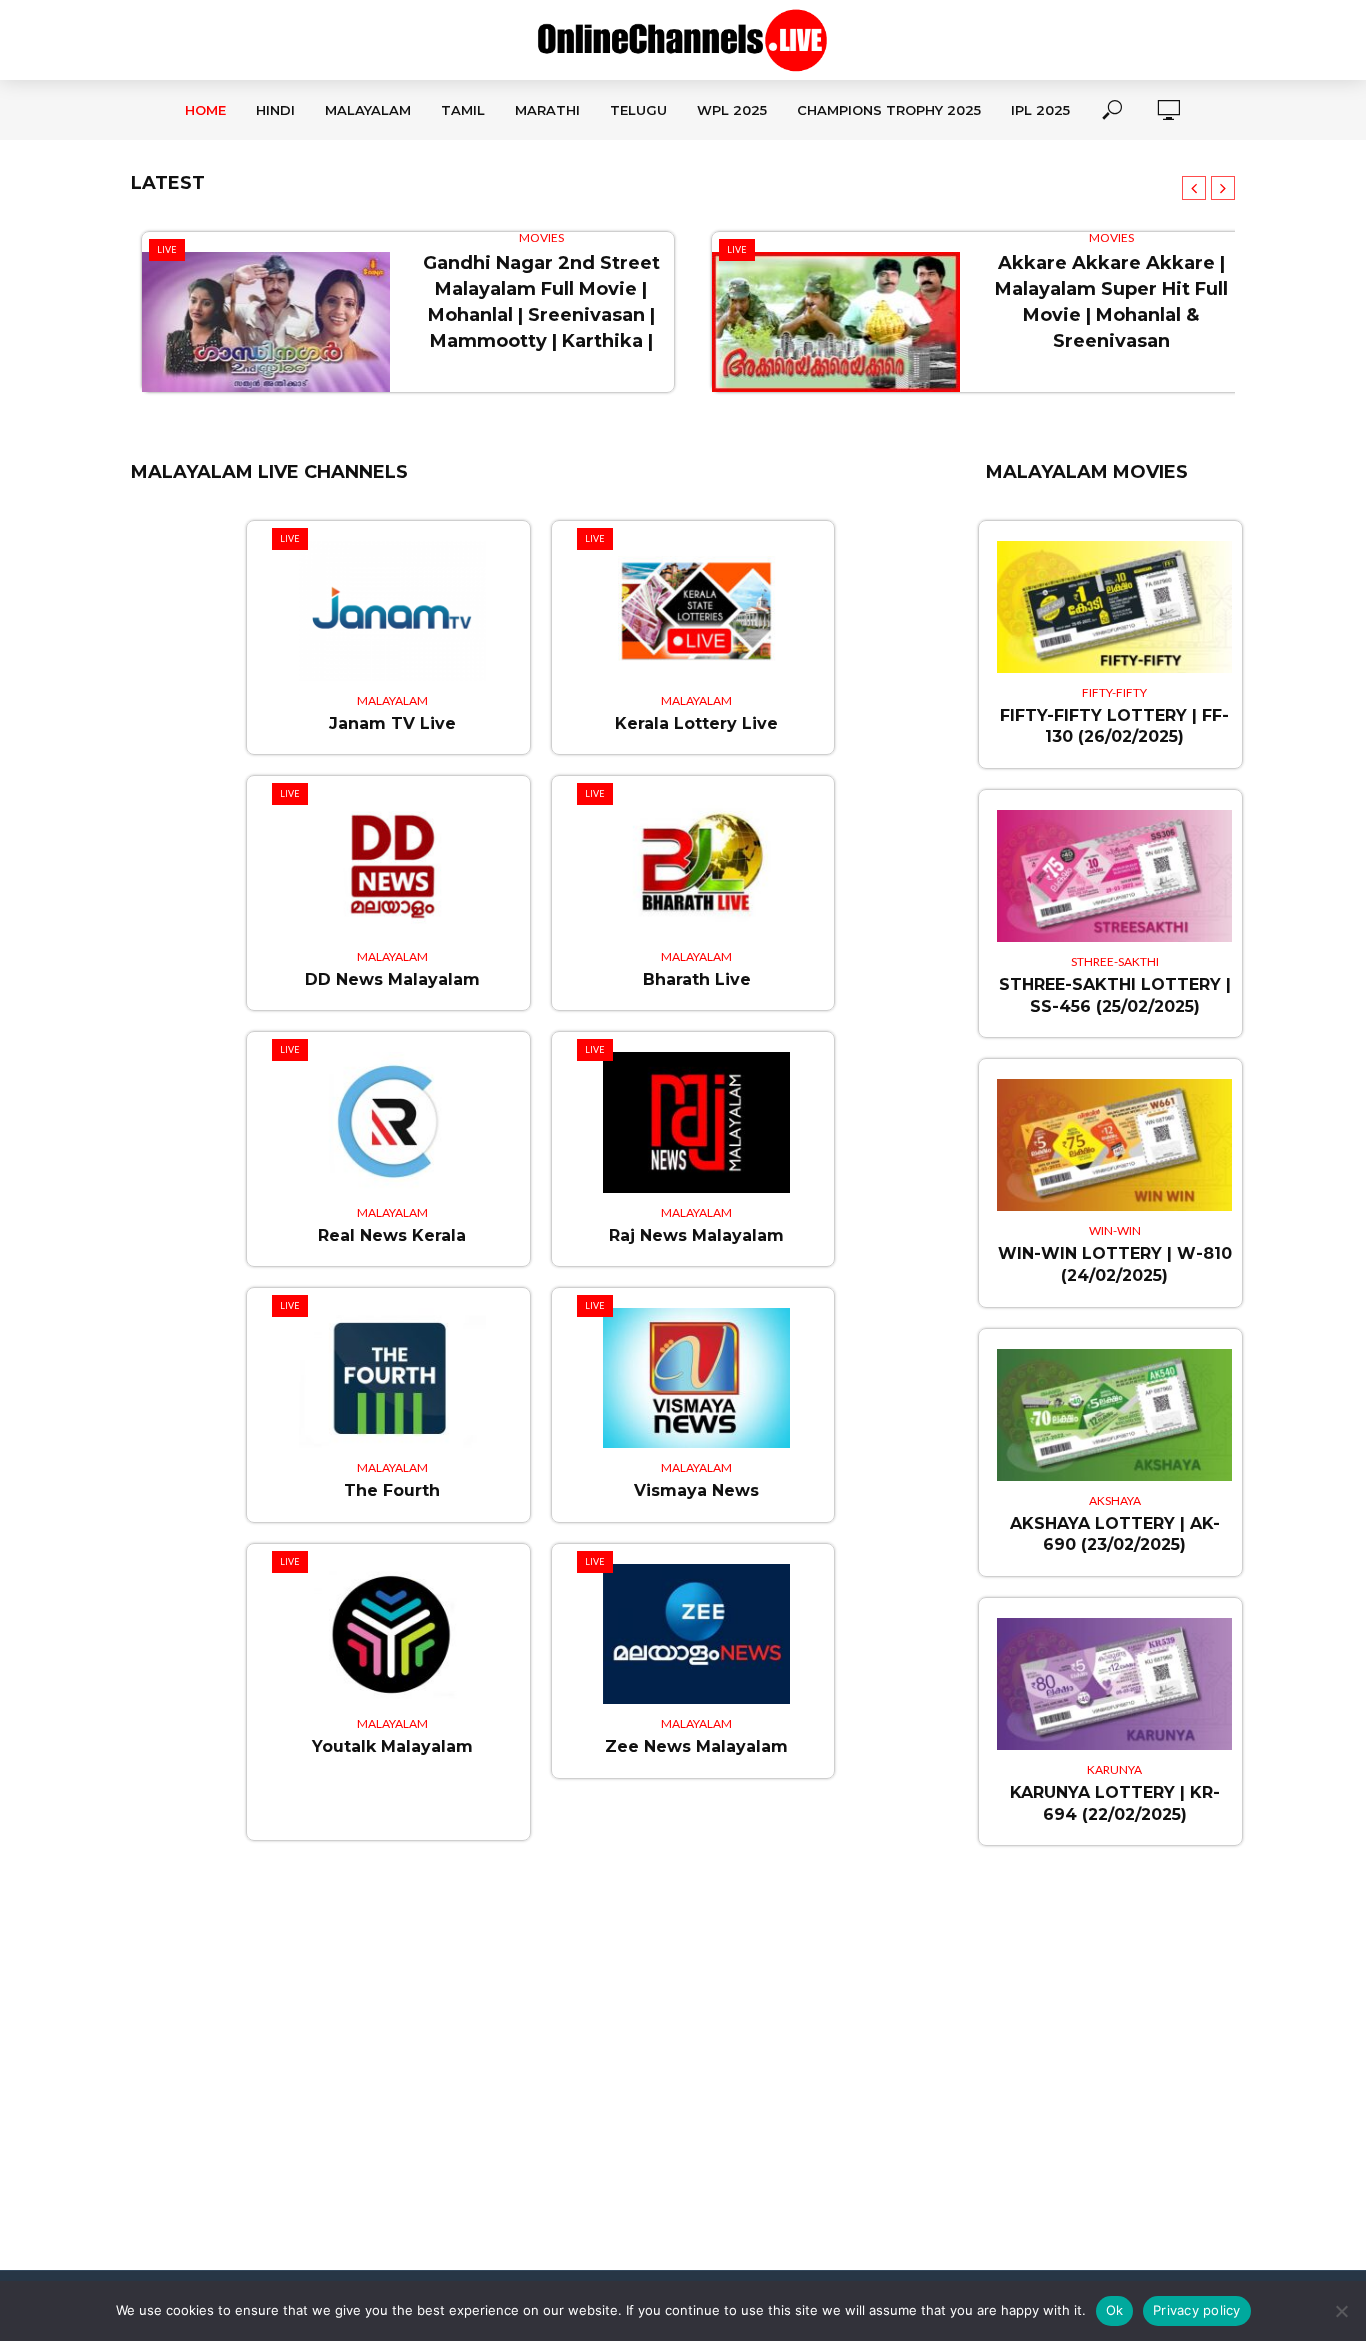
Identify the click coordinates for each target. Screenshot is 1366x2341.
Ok (1115, 2310)
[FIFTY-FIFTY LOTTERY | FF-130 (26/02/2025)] (1114, 597)
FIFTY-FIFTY (1114, 692)
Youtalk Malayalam (392, 1746)
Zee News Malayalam (696, 1746)
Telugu (638, 110)
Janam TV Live (392, 723)
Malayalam (368, 110)
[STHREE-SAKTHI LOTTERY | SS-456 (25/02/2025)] (1114, 866)
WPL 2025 (732, 110)
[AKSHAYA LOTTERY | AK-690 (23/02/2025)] (1114, 1405)
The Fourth (392, 1490)
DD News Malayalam (392, 979)
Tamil (463, 110)
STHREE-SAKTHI (1115, 961)
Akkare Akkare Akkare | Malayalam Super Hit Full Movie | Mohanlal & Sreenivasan (1111, 302)
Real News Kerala (392, 1235)
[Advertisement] (683, 2094)
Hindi (275, 110)
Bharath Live (697, 979)
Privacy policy (1197, 2310)
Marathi (547, 110)
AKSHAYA (1115, 1500)
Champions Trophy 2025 (889, 110)
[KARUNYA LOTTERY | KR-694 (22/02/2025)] (1114, 1674)
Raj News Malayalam (696, 1235)
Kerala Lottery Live (696, 723)
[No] (1341, 2311)
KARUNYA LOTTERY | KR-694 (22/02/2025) (1115, 1803)
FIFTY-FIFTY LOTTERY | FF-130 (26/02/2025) (1114, 726)
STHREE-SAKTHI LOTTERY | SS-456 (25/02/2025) (1115, 995)
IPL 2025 (1040, 110)
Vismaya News (696, 1490)
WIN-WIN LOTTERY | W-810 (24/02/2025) (1115, 1264)
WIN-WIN (1115, 1230)
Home (205, 110)
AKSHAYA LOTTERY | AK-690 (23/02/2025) (1115, 1534)
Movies (541, 237)
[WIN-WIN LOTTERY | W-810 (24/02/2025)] (1114, 1135)
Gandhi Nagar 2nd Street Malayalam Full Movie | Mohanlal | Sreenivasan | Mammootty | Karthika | (541, 302)
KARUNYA (1114, 1769)
